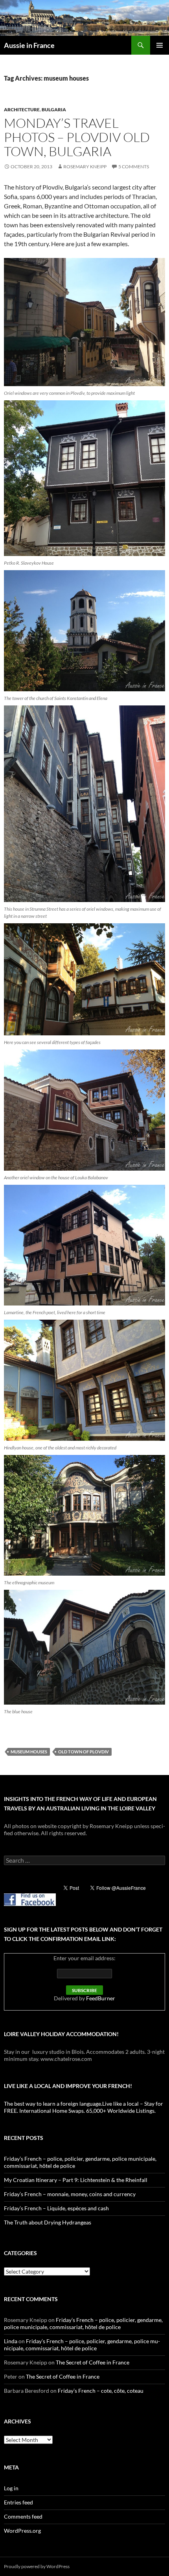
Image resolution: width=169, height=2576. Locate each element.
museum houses (29, 1752)
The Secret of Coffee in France (93, 2362)
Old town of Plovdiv (84, 1752)
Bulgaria (54, 110)
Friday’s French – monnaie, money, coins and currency (70, 2194)
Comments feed (23, 2516)
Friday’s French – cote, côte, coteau (101, 2391)
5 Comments (134, 167)
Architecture (22, 110)
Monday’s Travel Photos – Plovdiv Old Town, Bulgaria (77, 137)
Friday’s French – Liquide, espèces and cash (56, 2208)
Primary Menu (160, 45)
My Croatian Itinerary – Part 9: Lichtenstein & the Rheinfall (76, 2180)
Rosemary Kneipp (85, 167)
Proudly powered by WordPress (37, 2566)
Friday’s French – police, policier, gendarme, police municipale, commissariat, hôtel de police (83, 2323)
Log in (11, 2488)
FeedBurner (101, 1998)
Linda (11, 2341)
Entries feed (18, 2502)
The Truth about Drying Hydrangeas (48, 2222)
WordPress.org (22, 2531)
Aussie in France (29, 45)
